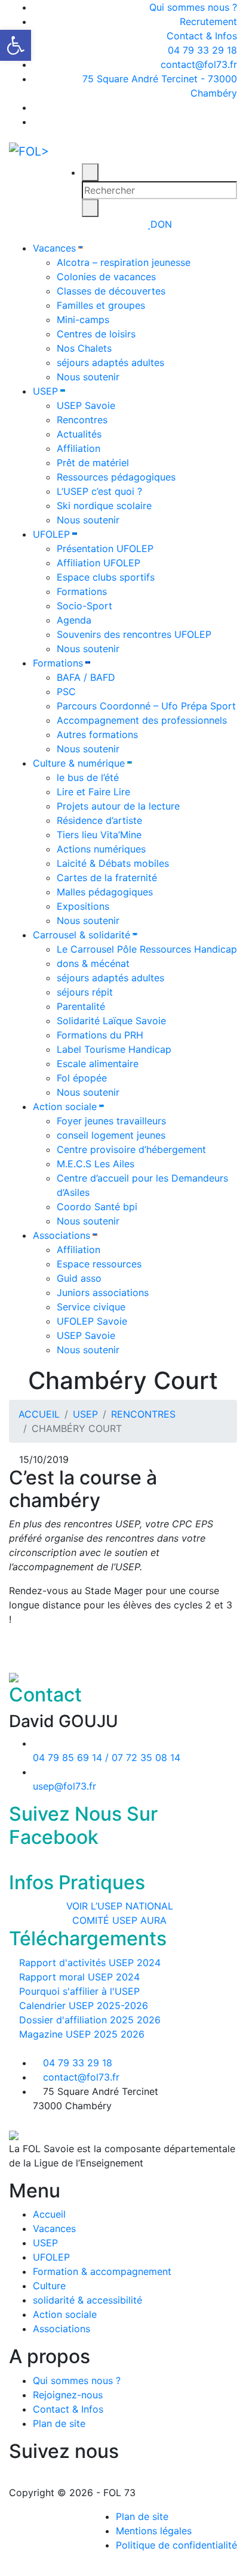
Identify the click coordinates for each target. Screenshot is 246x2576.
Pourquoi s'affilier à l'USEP (78, 1991)
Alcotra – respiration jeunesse (124, 262)
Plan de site (59, 2423)
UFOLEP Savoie (92, 1321)
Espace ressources (99, 1264)
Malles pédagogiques (105, 892)
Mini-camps (83, 320)
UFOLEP (51, 534)
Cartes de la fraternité (107, 878)
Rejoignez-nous (68, 2395)
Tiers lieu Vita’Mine (99, 835)
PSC (66, 692)
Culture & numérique (79, 763)
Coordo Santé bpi (97, 1207)
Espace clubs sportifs (106, 577)
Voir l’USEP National (120, 1906)
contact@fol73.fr (197, 64)
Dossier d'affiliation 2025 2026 (88, 2020)
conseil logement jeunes (111, 1135)
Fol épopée (82, 1078)
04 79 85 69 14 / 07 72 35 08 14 (107, 1757)
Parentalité (81, 1006)
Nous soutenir (88, 377)
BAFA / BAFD (86, 677)
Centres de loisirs (96, 334)
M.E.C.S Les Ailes (96, 1164)
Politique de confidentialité (176, 2545)
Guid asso (79, 1278)
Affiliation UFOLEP (99, 563)
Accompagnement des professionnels (142, 720)
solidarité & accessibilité (87, 2300)
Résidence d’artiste (99, 820)
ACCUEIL (39, 1414)
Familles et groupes (101, 305)
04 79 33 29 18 (201, 50)
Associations (61, 1235)
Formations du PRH (100, 1035)
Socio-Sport (84, 606)
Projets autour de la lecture (118, 806)
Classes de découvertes (111, 291)
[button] (16, 45)
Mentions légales (154, 2531)
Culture (49, 2286)
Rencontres (82, 420)
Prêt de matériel (93, 463)
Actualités (79, 434)
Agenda (74, 620)
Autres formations (97, 734)
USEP (45, 391)
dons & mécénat (93, 963)
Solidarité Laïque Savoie (111, 1021)
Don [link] (161, 224)
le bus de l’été (88, 777)
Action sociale (65, 1106)
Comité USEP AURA (119, 1920)
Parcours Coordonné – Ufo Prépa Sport (146, 706)
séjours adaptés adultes (110, 362)
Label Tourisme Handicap (114, 1049)
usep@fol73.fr (64, 1786)
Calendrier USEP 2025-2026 (82, 2005)
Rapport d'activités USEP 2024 (88, 1963)
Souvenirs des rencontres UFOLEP (134, 634)
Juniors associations (103, 1292)
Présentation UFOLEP (105, 548)
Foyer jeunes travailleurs (111, 1121)
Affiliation (79, 448)
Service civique (91, 1307)
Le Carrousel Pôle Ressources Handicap (147, 949)
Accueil (49, 2214)
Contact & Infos (202, 36)
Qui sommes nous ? (193, 7)
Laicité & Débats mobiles (113, 863)
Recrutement (208, 21)
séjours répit (85, 992)
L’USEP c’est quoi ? (99, 491)
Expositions (83, 906)
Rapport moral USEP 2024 (78, 1977)
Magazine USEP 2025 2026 (80, 2034)
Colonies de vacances (106, 277)
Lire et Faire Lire (93, 792)
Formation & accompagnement (102, 2271)
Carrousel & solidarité (82, 935)
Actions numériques (101, 849)
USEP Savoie (86, 405)
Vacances (54, 248)
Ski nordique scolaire (104, 506)
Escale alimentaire (98, 1064)
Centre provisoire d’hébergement (131, 1149)
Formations (82, 591)
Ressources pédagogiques (116, 477)
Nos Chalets (84, 348)
